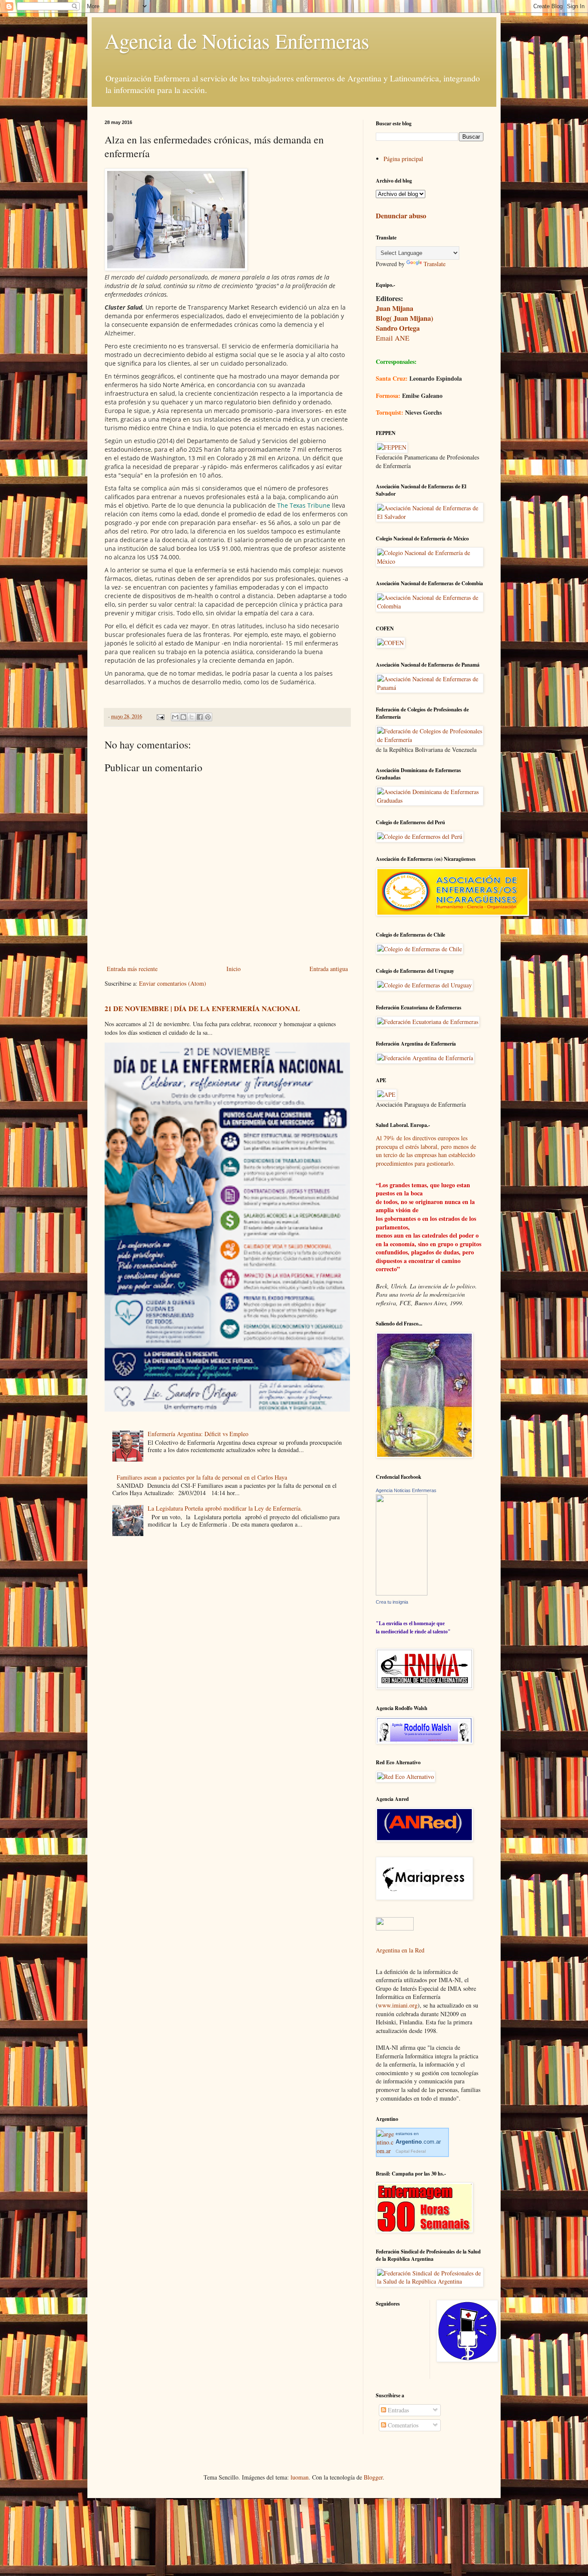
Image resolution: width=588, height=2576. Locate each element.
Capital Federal (411, 2151)
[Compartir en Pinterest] (208, 717)
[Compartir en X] (192, 717)
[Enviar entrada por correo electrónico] (160, 716)
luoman (300, 2477)
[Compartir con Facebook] (200, 717)
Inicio (234, 969)
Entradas (398, 2410)
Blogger (373, 2477)
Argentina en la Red (400, 1950)
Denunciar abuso (401, 216)
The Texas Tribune (304, 505)
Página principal (403, 159)
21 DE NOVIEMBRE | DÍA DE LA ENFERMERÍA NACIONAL (202, 1009)
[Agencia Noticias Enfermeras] (402, 1593)
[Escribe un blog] (183, 717)
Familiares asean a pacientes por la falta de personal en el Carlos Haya (202, 1477)
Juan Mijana (395, 308)
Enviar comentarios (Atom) (173, 983)
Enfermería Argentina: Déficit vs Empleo (198, 1434)
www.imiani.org (398, 2005)
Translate (435, 264)
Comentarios (402, 2425)
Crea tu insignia (392, 1602)
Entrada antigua (329, 969)
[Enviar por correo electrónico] (175, 717)
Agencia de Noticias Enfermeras (237, 40)
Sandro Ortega (398, 328)
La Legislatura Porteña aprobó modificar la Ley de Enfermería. (225, 1508)
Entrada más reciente (132, 969)
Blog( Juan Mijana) (404, 318)
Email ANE (393, 338)
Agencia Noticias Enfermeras (406, 1490)
